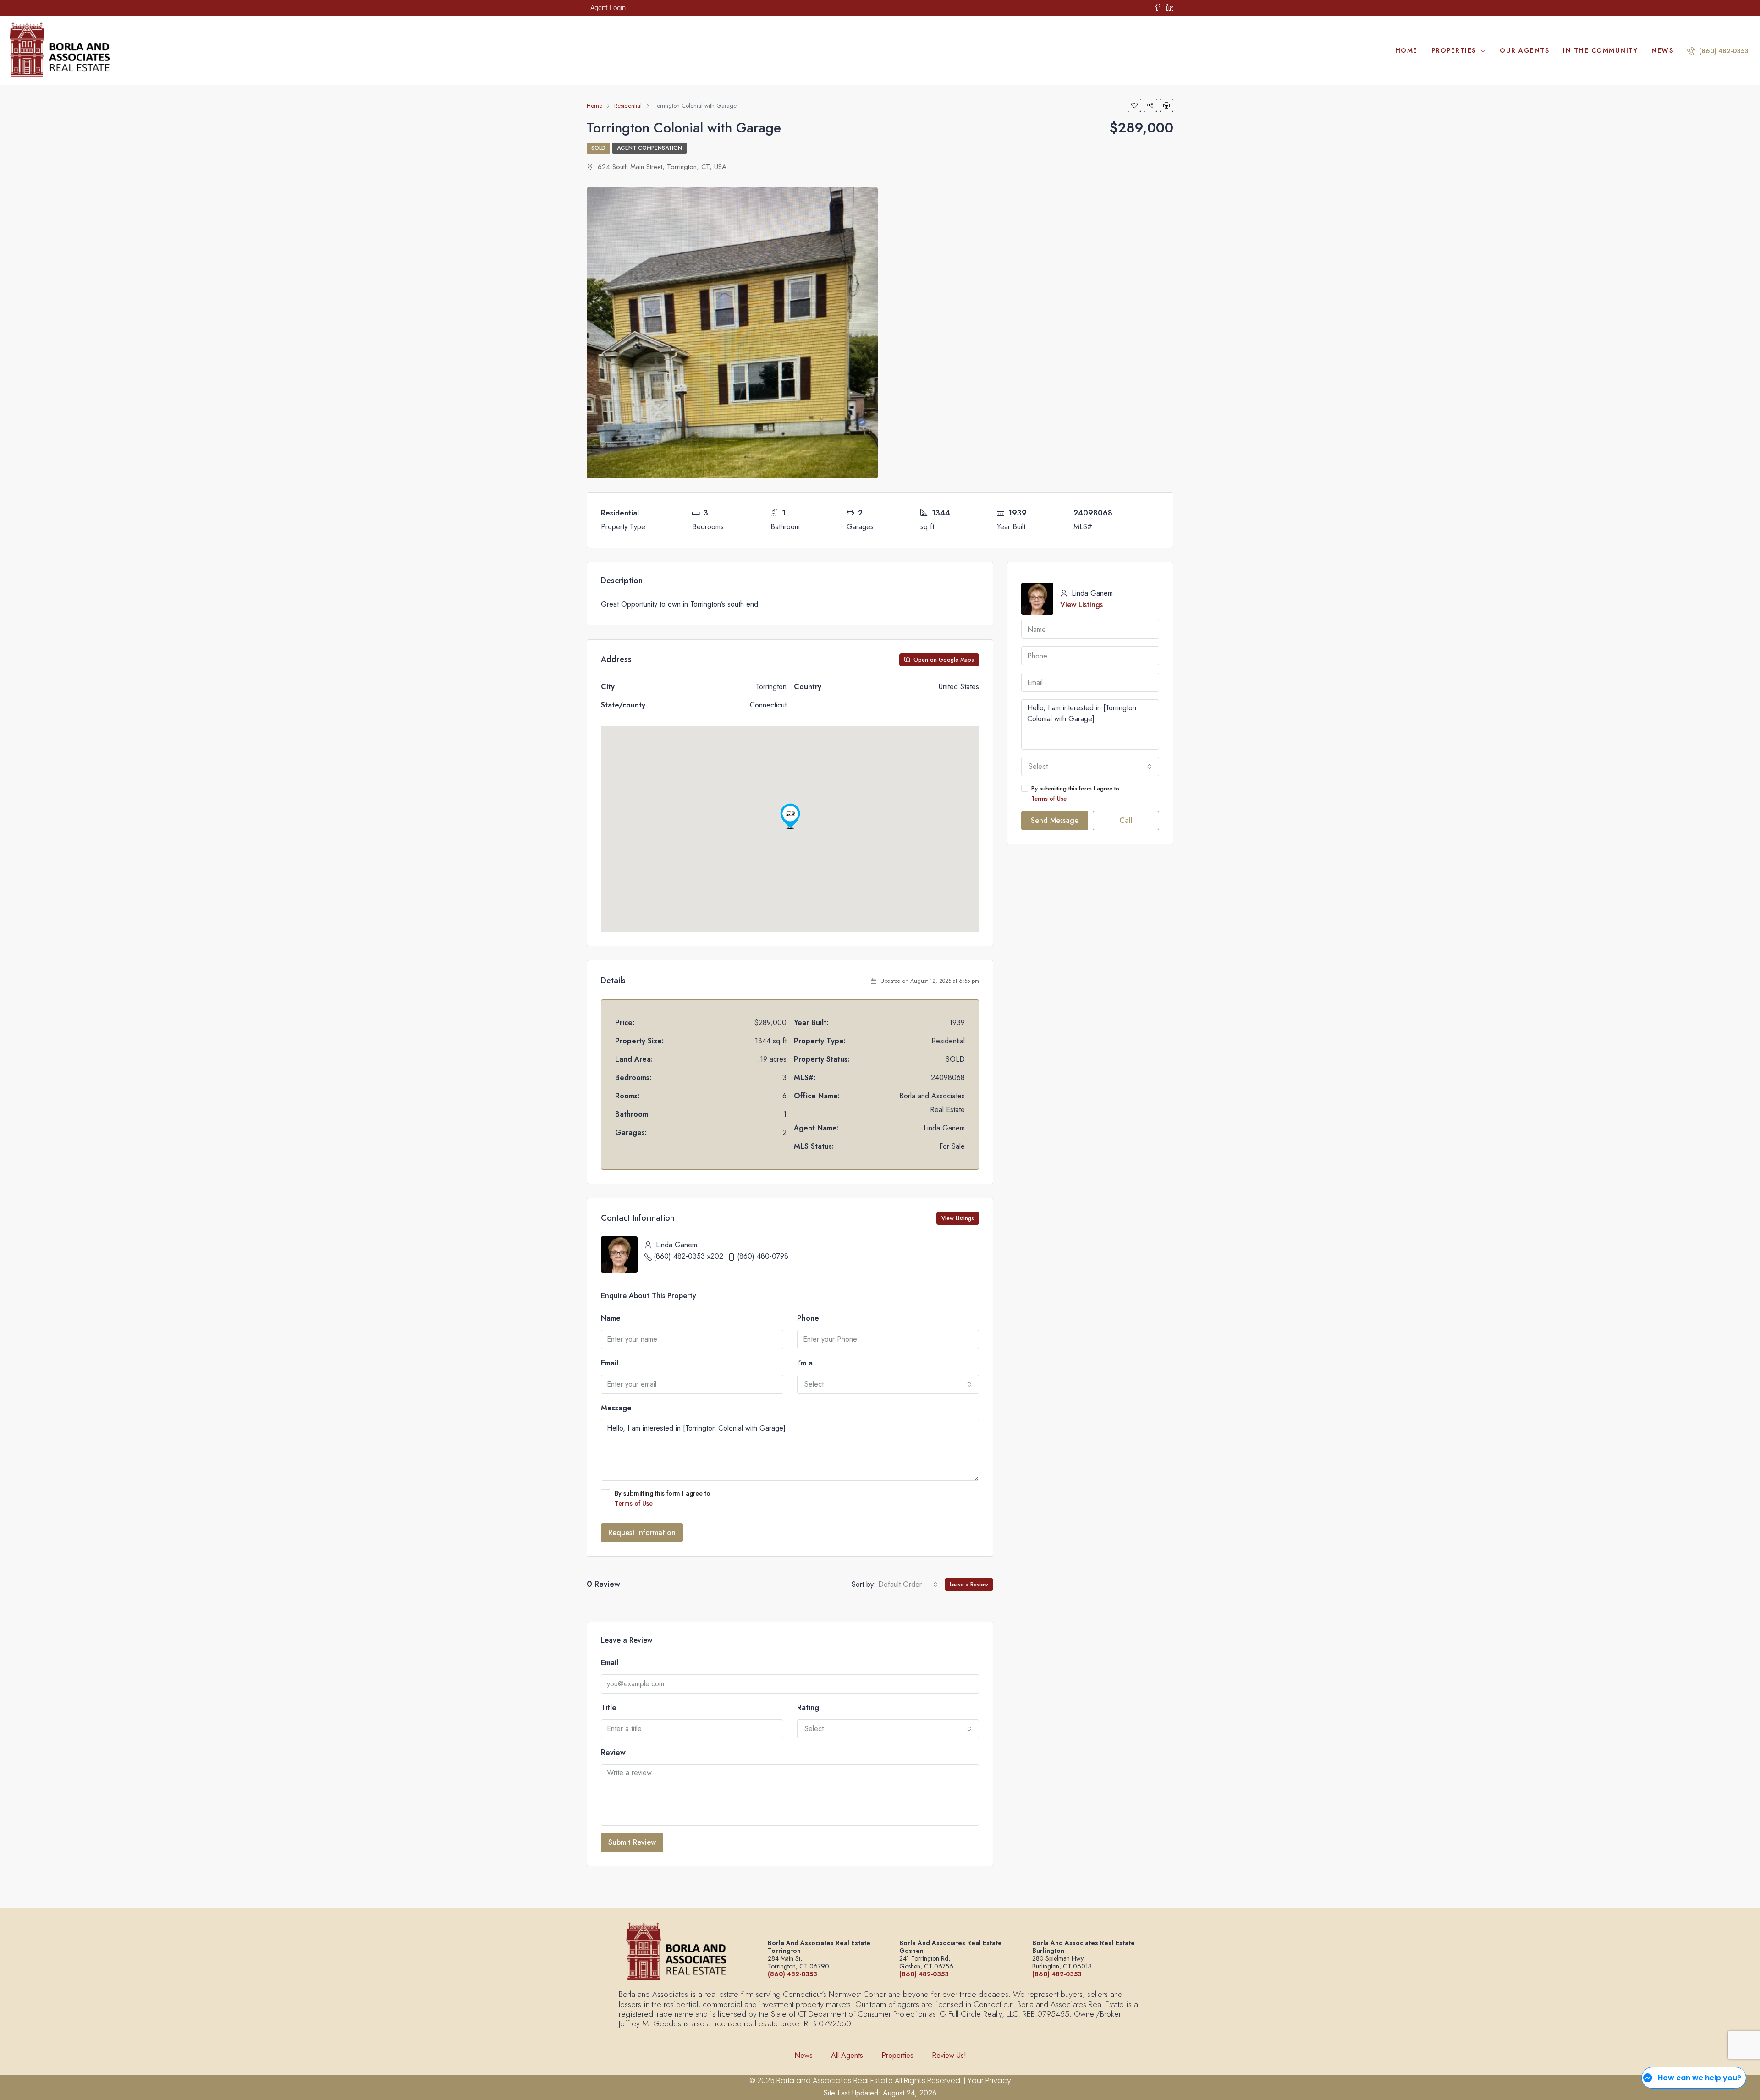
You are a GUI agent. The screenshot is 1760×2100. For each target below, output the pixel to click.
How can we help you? (1699, 2078)
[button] (790, 816)
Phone (808, 1318)
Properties (1454, 50)
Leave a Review (969, 1585)
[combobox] (888, 1384)
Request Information (642, 1533)
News (1662, 50)
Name (611, 1318)
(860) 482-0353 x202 (688, 1256)
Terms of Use (634, 1503)
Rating (808, 1708)
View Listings (958, 1218)
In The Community (1600, 50)
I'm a (805, 1363)
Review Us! (949, 2055)
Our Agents (1524, 50)
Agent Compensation (649, 148)
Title (609, 1708)
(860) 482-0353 (1723, 51)
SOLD (598, 148)
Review (613, 1752)
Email (610, 1363)
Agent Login (608, 8)
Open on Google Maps (943, 660)
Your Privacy (989, 2081)
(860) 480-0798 (763, 1256)
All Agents (847, 2055)
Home (1406, 50)
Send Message (1055, 820)
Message (616, 1408)
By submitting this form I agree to (663, 1498)
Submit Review (632, 1842)
